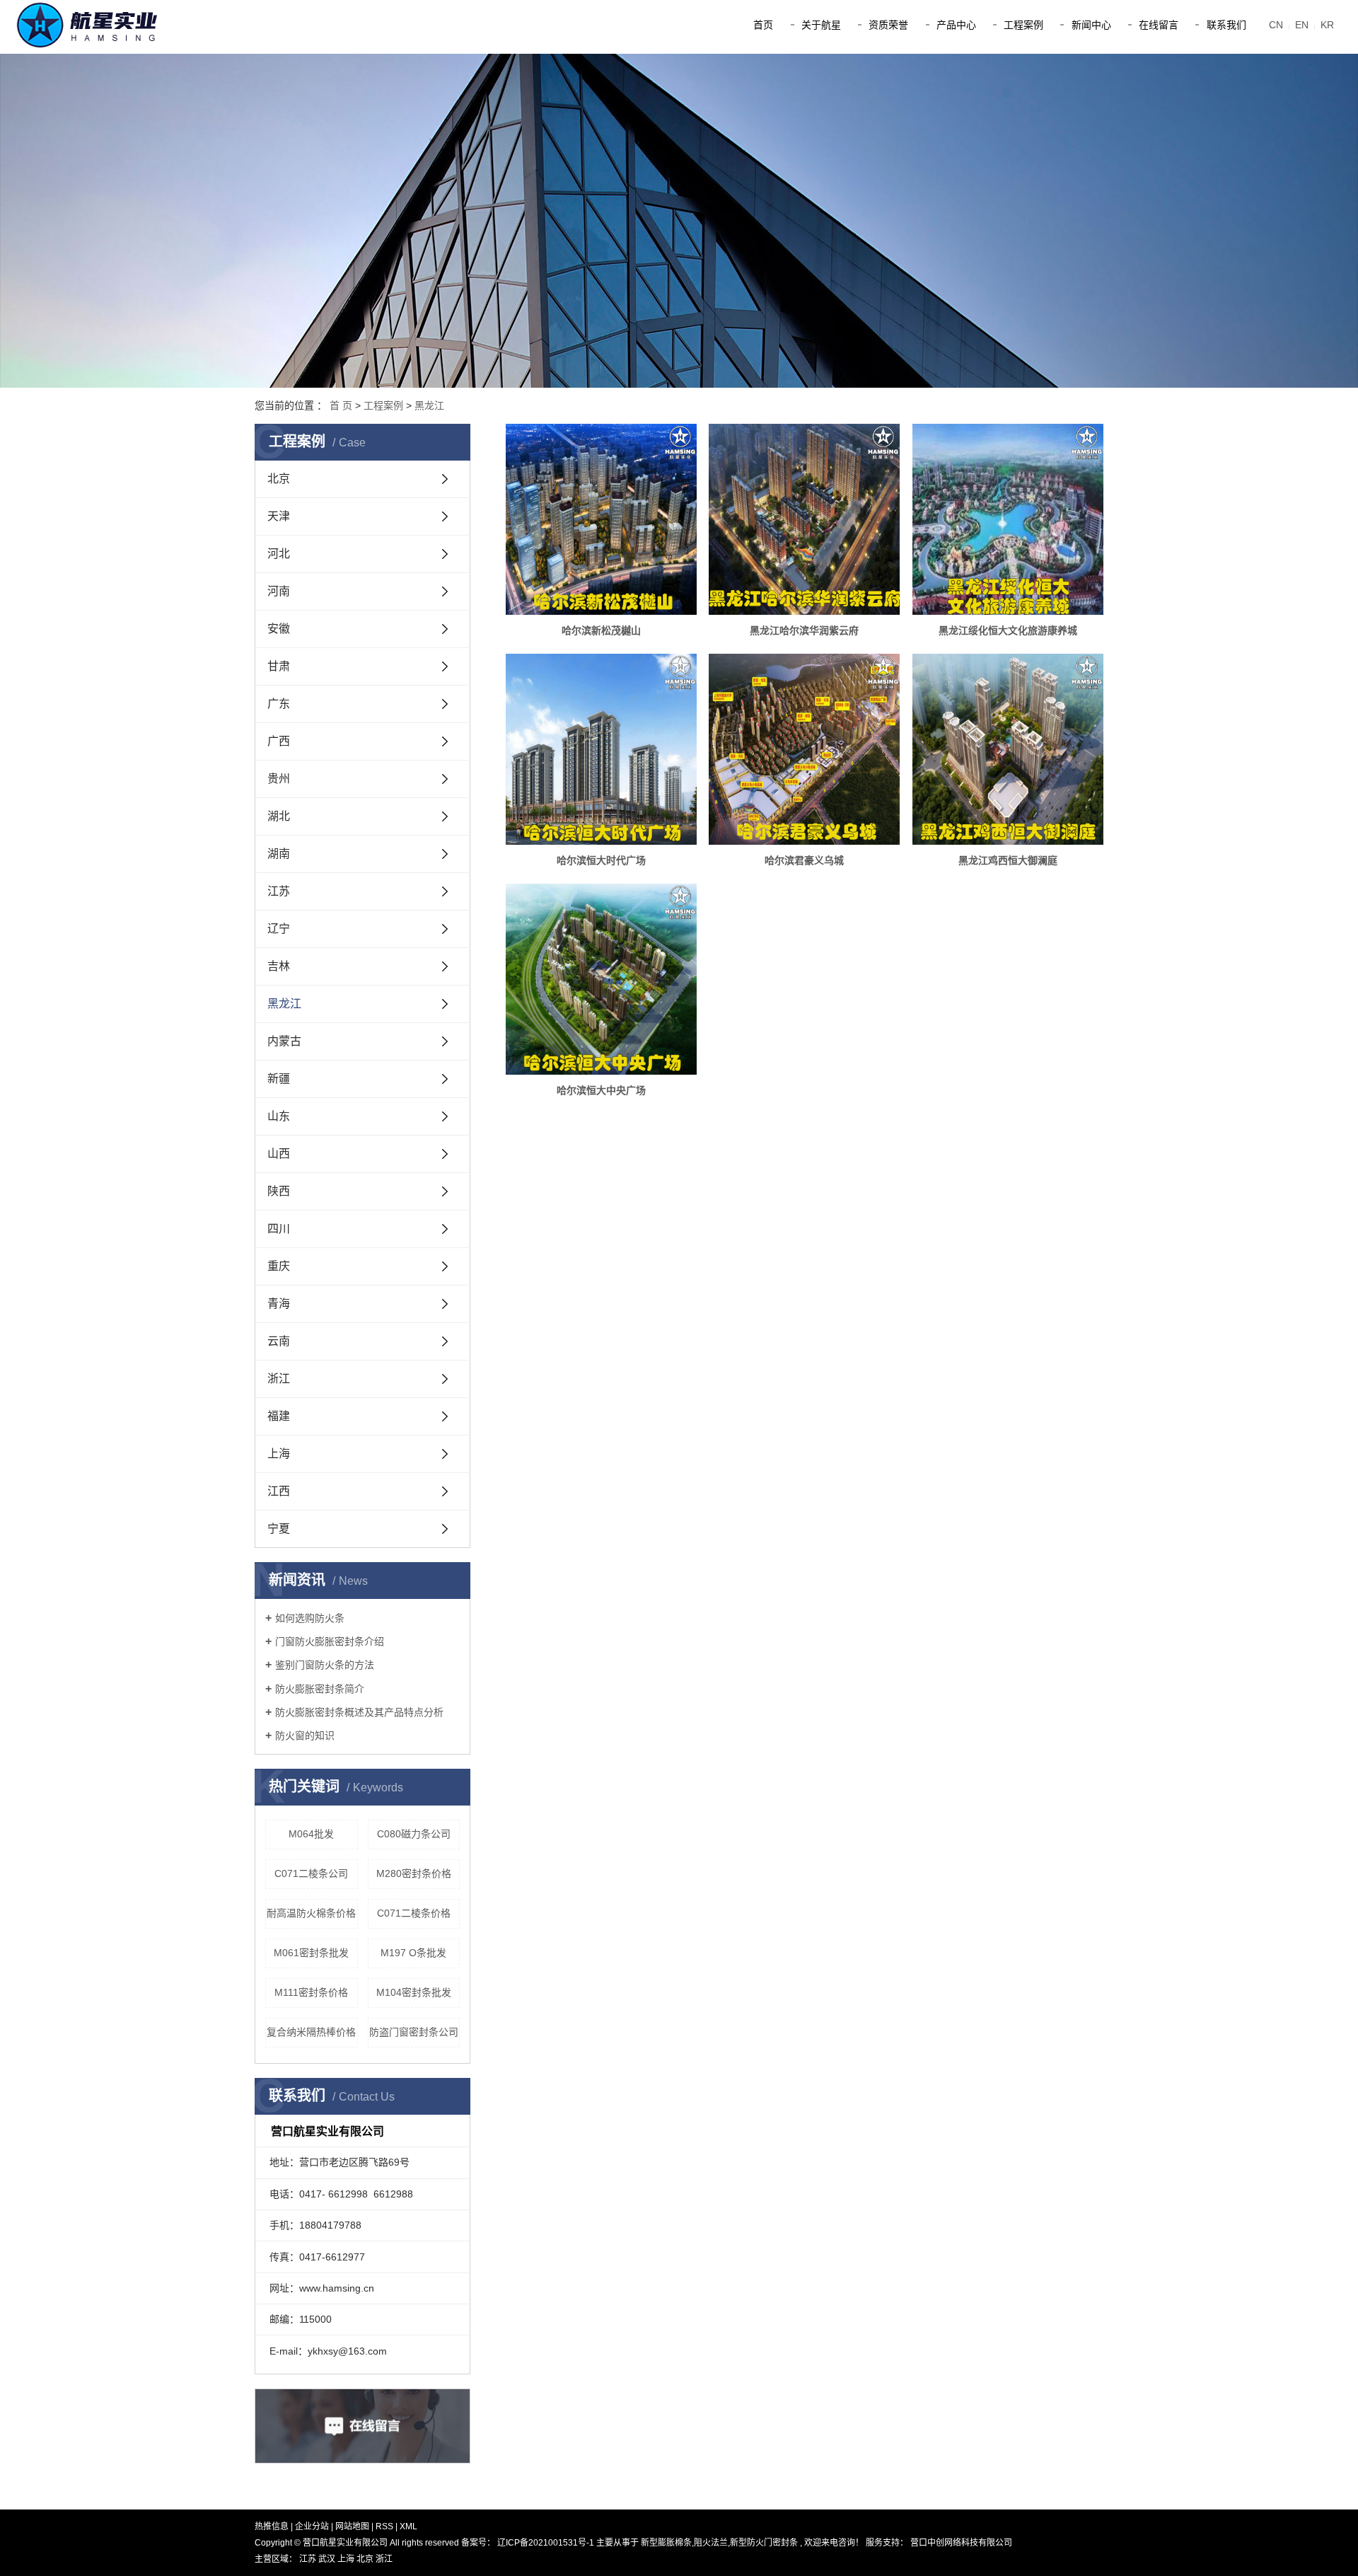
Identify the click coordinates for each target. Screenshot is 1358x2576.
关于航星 (821, 25)
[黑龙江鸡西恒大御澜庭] (1008, 749)
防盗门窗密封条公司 (414, 2032)
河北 (279, 554)
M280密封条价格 (414, 1873)
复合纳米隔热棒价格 (311, 2032)
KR (1327, 25)
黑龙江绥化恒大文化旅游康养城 (1008, 630)
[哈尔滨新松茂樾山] (601, 519)
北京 (279, 479)
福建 (279, 1416)
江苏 (279, 891)
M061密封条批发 (311, 1953)
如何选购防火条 (310, 1618)
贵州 (279, 779)
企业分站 (312, 2526)
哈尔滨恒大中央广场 (601, 1090)
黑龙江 (429, 405)
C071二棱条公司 (311, 1873)
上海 (279, 1454)
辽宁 (279, 929)
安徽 (279, 629)
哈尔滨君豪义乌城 (804, 860)
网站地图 (353, 2526)
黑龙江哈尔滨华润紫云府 (804, 630)
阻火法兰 (711, 2543)
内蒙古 (284, 1041)
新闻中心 (1091, 25)
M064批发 (311, 1834)
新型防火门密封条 (764, 2543)
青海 (279, 1304)
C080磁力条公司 (414, 1834)
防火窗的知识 (305, 1735)
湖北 (279, 816)
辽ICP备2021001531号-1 (546, 2543)
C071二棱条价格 (414, 1913)
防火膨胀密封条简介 (320, 1689)
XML (408, 2526)
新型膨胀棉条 (666, 2543)
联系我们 (1226, 25)
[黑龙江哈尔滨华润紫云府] (804, 519)
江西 (279, 1491)
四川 (279, 1229)
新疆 (279, 1079)
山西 (279, 1154)
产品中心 (956, 25)
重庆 (279, 1266)
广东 (279, 704)
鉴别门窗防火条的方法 (325, 1665)
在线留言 (1159, 25)
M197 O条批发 (413, 1953)
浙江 (279, 1379)
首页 (763, 25)
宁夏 (279, 1529)
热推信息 (272, 2526)
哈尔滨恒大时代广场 (601, 860)
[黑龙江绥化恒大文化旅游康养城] (1008, 519)
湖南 (279, 854)
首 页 (341, 405)
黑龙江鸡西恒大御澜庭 (1008, 860)
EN (1302, 25)
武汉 (328, 2559)
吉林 (279, 966)
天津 (279, 516)
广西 (279, 741)
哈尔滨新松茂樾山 (601, 630)
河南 (279, 591)
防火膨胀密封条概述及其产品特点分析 (359, 1712)
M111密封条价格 (311, 1992)
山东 (279, 1116)
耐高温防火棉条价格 (311, 1913)
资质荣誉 (888, 25)
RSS (384, 2526)
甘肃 (279, 666)
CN (1276, 25)
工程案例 (1023, 25)
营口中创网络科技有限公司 (960, 2543)
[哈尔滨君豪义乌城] (804, 749)
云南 (279, 1341)
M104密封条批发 (414, 1992)
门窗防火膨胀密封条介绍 (330, 1641)
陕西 (279, 1191)
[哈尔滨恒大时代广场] (601, 749)
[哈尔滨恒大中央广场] (601, 979)
